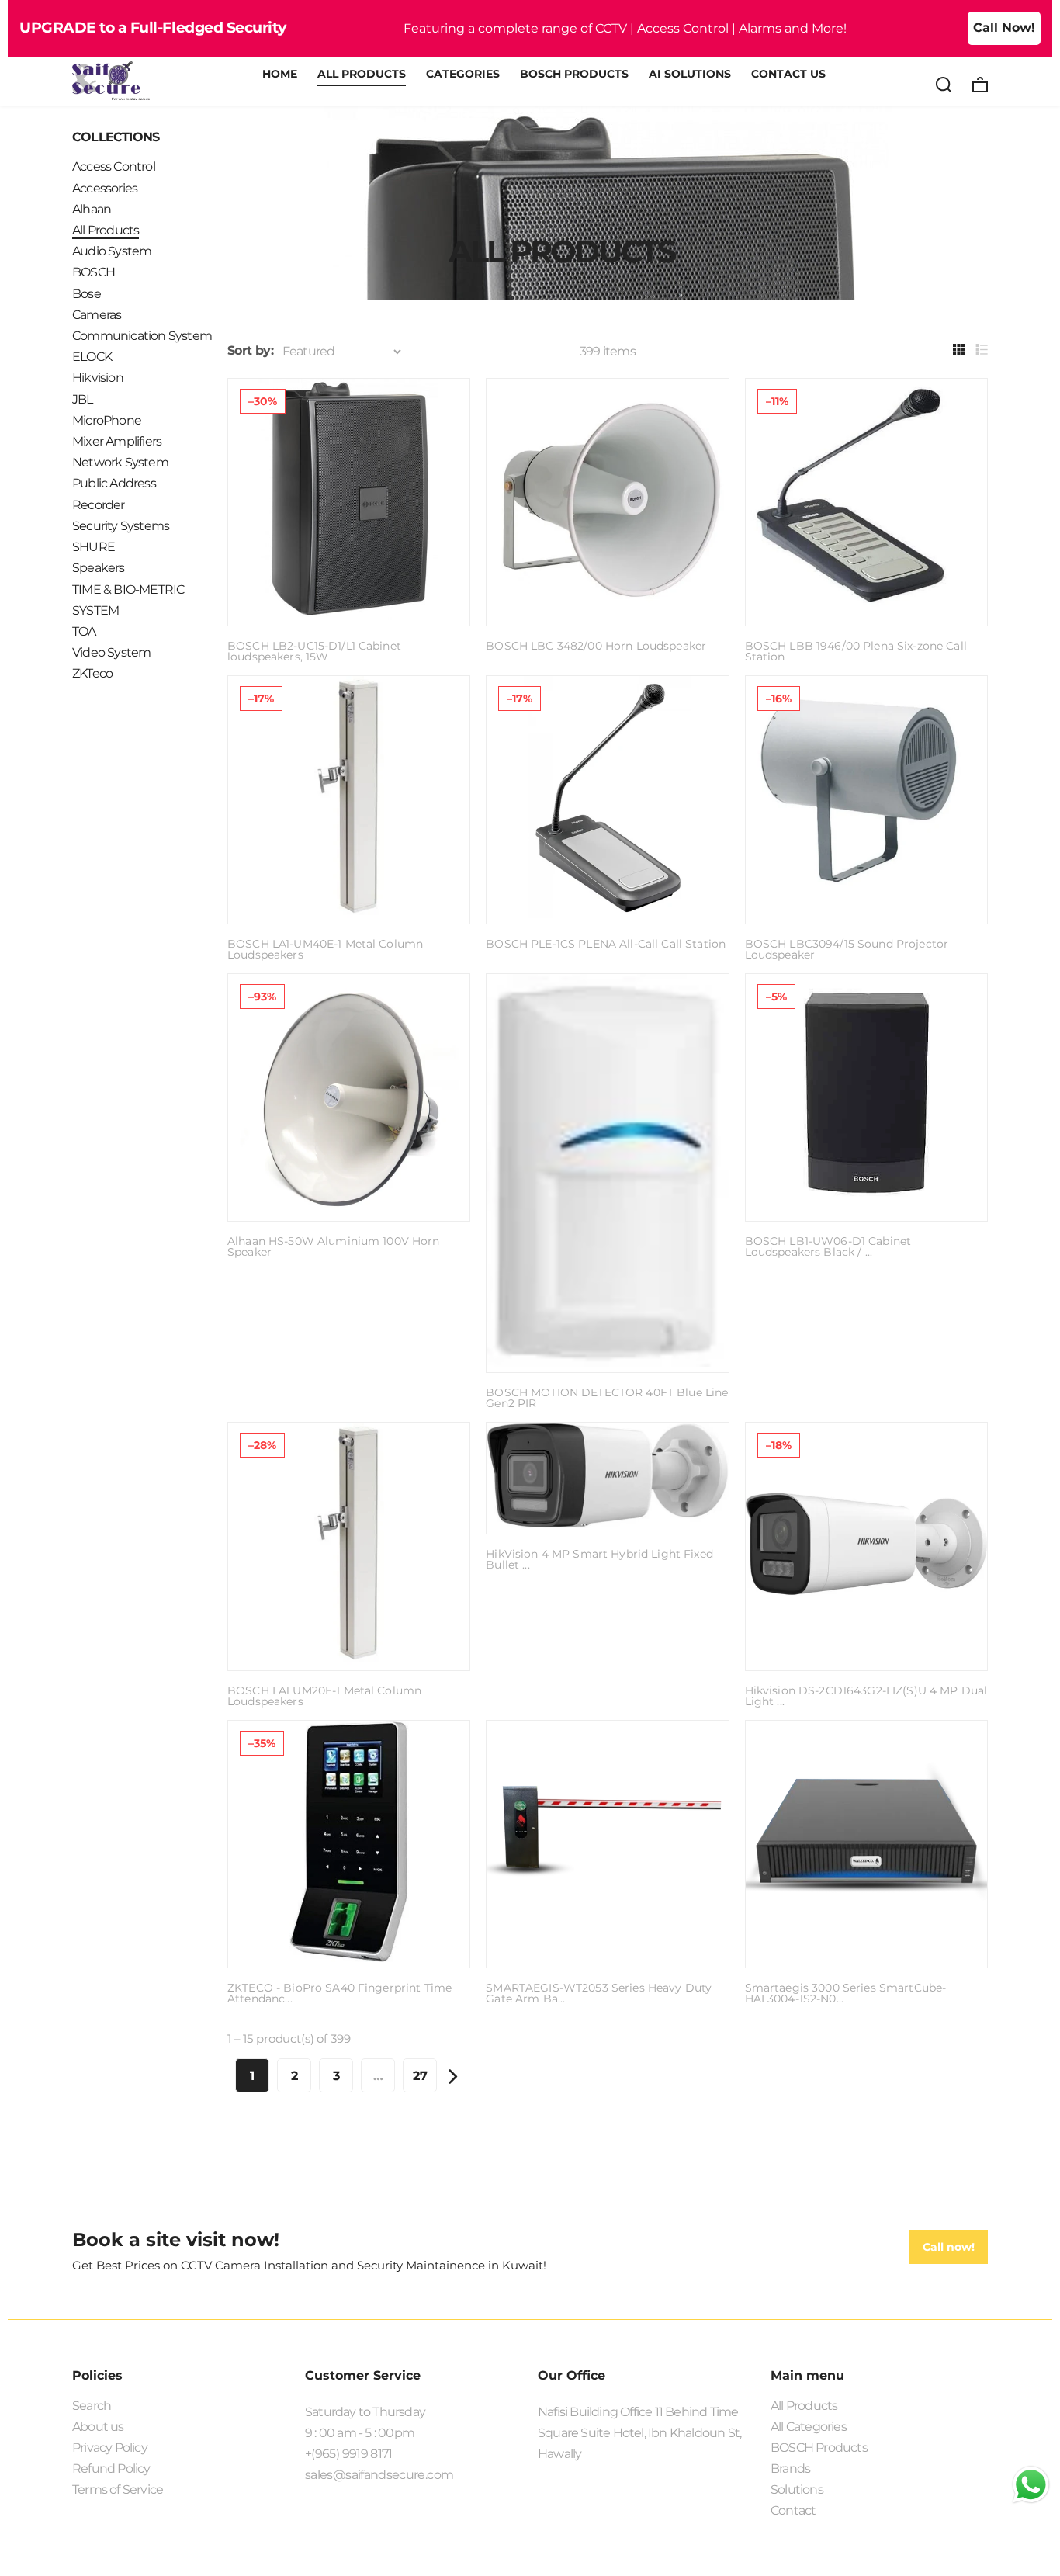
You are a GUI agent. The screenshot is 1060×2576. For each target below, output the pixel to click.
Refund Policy (111, 2469)
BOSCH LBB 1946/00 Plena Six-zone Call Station (856, 651)
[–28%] (349, 1661)
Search (92, 2406)
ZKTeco (92, 673)
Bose (87, 294)
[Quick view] (445, 404)
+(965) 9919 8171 (349, 2454)
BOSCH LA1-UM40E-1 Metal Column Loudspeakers (325, 949)
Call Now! (1004, 28)
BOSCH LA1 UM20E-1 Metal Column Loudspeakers (324, 1696)
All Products (362, 75)
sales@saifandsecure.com (379, 2475)
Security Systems (121, 526)
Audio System (112, 251)
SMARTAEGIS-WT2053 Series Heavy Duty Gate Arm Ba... (599, 1993)
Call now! (949, 2247)
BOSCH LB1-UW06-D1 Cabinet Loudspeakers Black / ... (828, 1246)
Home (280, 75)
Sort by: (250, 350)
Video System (111, 652)
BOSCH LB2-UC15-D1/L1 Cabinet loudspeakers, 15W (314, 651)
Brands (790, 2469)
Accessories (105, 188)
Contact (793, 2510)
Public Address (114, 483)
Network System (120, 462)
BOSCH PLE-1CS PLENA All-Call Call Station (606, 944)
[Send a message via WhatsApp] (1031, 2485)
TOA (84, 631)
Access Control (114, 166)
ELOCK (92, 357)
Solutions (797, 2489)
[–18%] (866, 1661)
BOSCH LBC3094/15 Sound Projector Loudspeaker (847, 949)
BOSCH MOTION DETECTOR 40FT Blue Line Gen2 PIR (607, 1398)
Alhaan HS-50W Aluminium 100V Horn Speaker (334, 1246)
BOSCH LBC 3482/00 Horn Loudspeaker (596, 646)
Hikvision (98, 378)
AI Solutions (690, 75)
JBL (83, 399)
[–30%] (349, 616)
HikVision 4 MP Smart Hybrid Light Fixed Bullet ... (599, 1559)
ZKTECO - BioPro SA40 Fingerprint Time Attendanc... (339, 1993)
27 (420, 2076)
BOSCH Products (574, 75)
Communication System (142, 336)
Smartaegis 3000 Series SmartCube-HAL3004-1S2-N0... (846, 1993)
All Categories (809, 2427)
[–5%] (866, 1211)
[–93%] (349, 1211)
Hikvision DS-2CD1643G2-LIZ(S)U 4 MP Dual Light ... (866, 1696)
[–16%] (866, 914)
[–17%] (349, 914)
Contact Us (788, 75)
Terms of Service (118, 2489)
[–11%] (866, 616)
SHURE (94, 547)
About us (98, 2427)
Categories (463, 75)
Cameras (97, 315)
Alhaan (92, 209)
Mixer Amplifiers (117, 441)
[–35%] (349, 1958)
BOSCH (94, 272)
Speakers (99, 568)
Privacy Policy (110, 2448)
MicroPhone (107, 420)
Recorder (99, 505)
